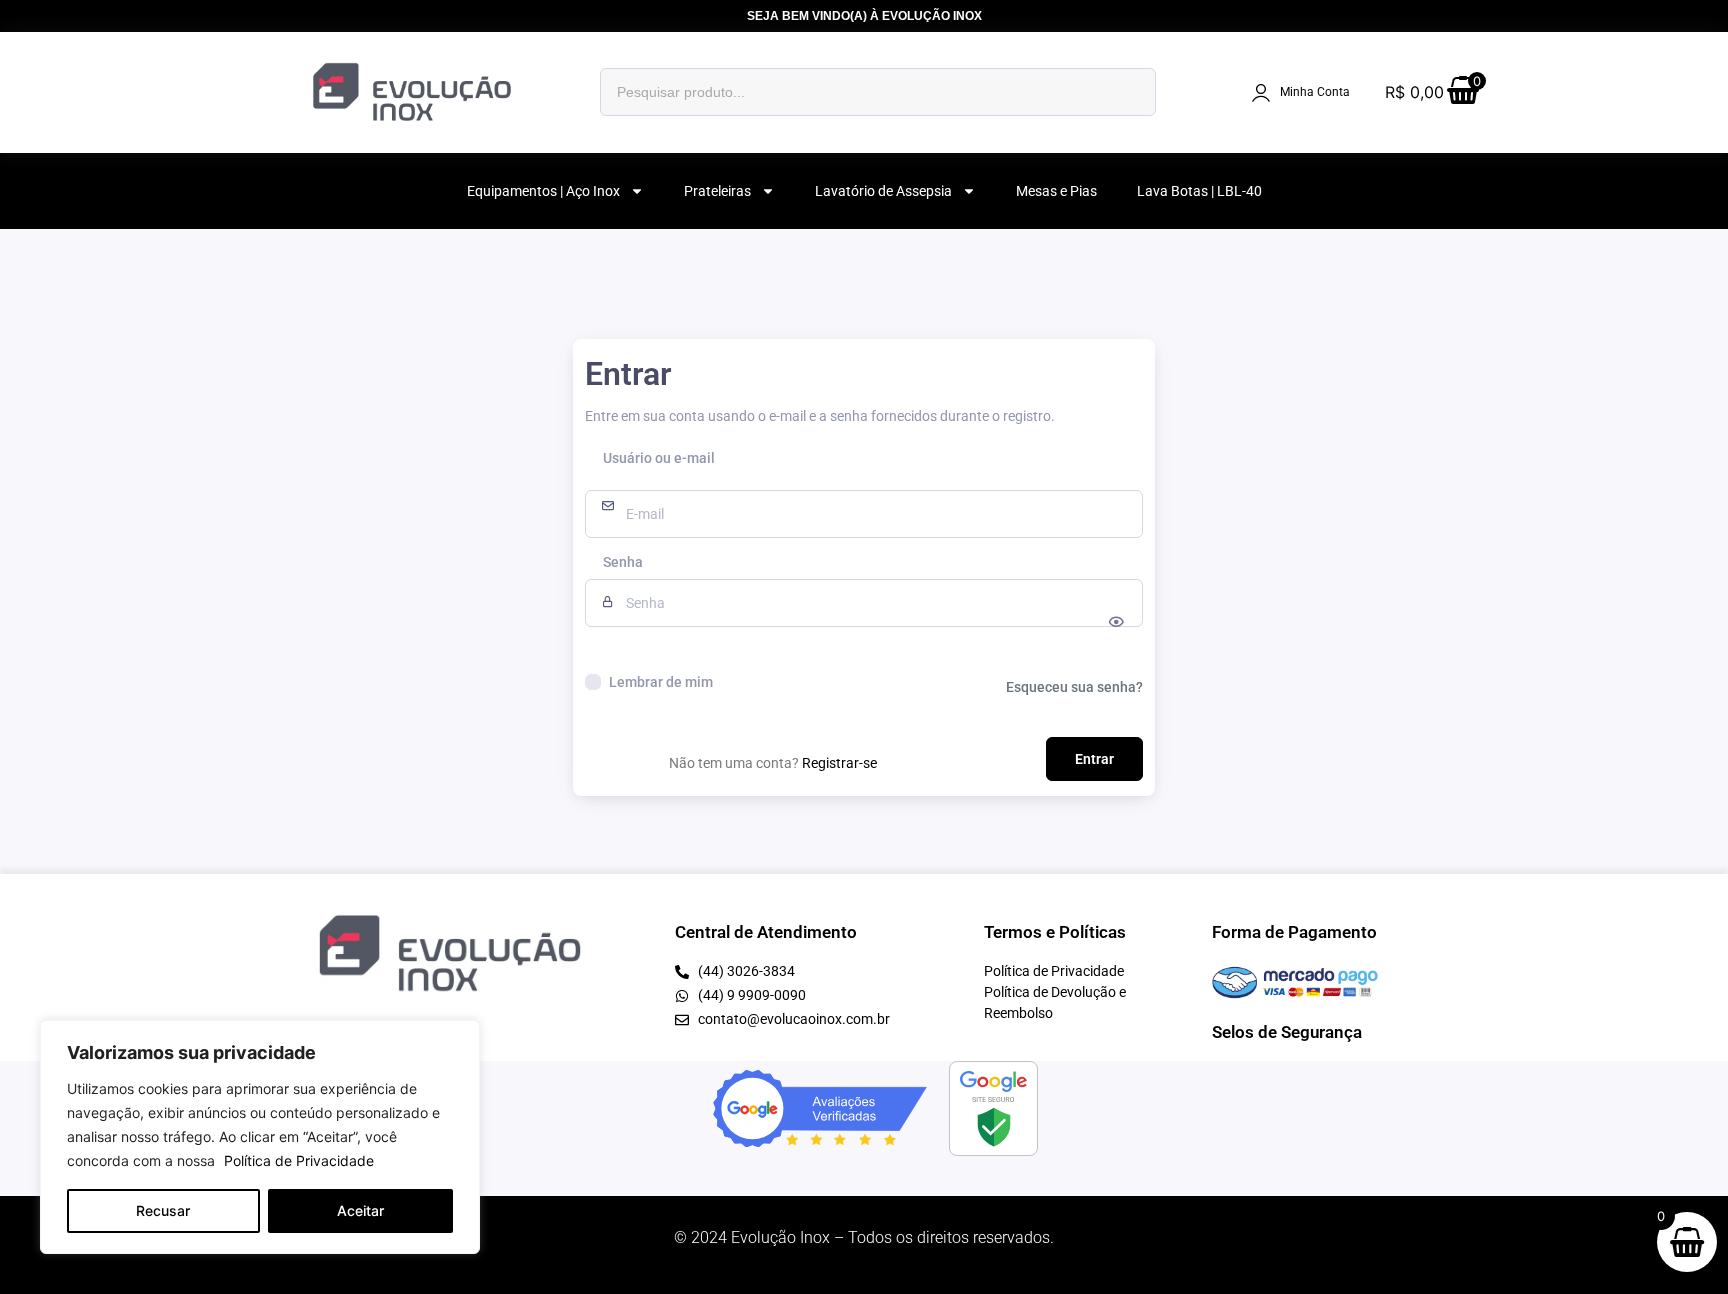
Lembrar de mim (661, 682)
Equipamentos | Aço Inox (543, 191)
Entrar (1094, 759)
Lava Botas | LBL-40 (1199, 191)
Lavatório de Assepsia (883, 191)
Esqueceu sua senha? (1074, 687)
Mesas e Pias (1056, 191)
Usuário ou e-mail (659, 458)
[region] (260, 1137)
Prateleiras (717, 191)
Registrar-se (839, 763)
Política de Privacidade (299, 1160)
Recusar (163, 1210)
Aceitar (360, 1210)
